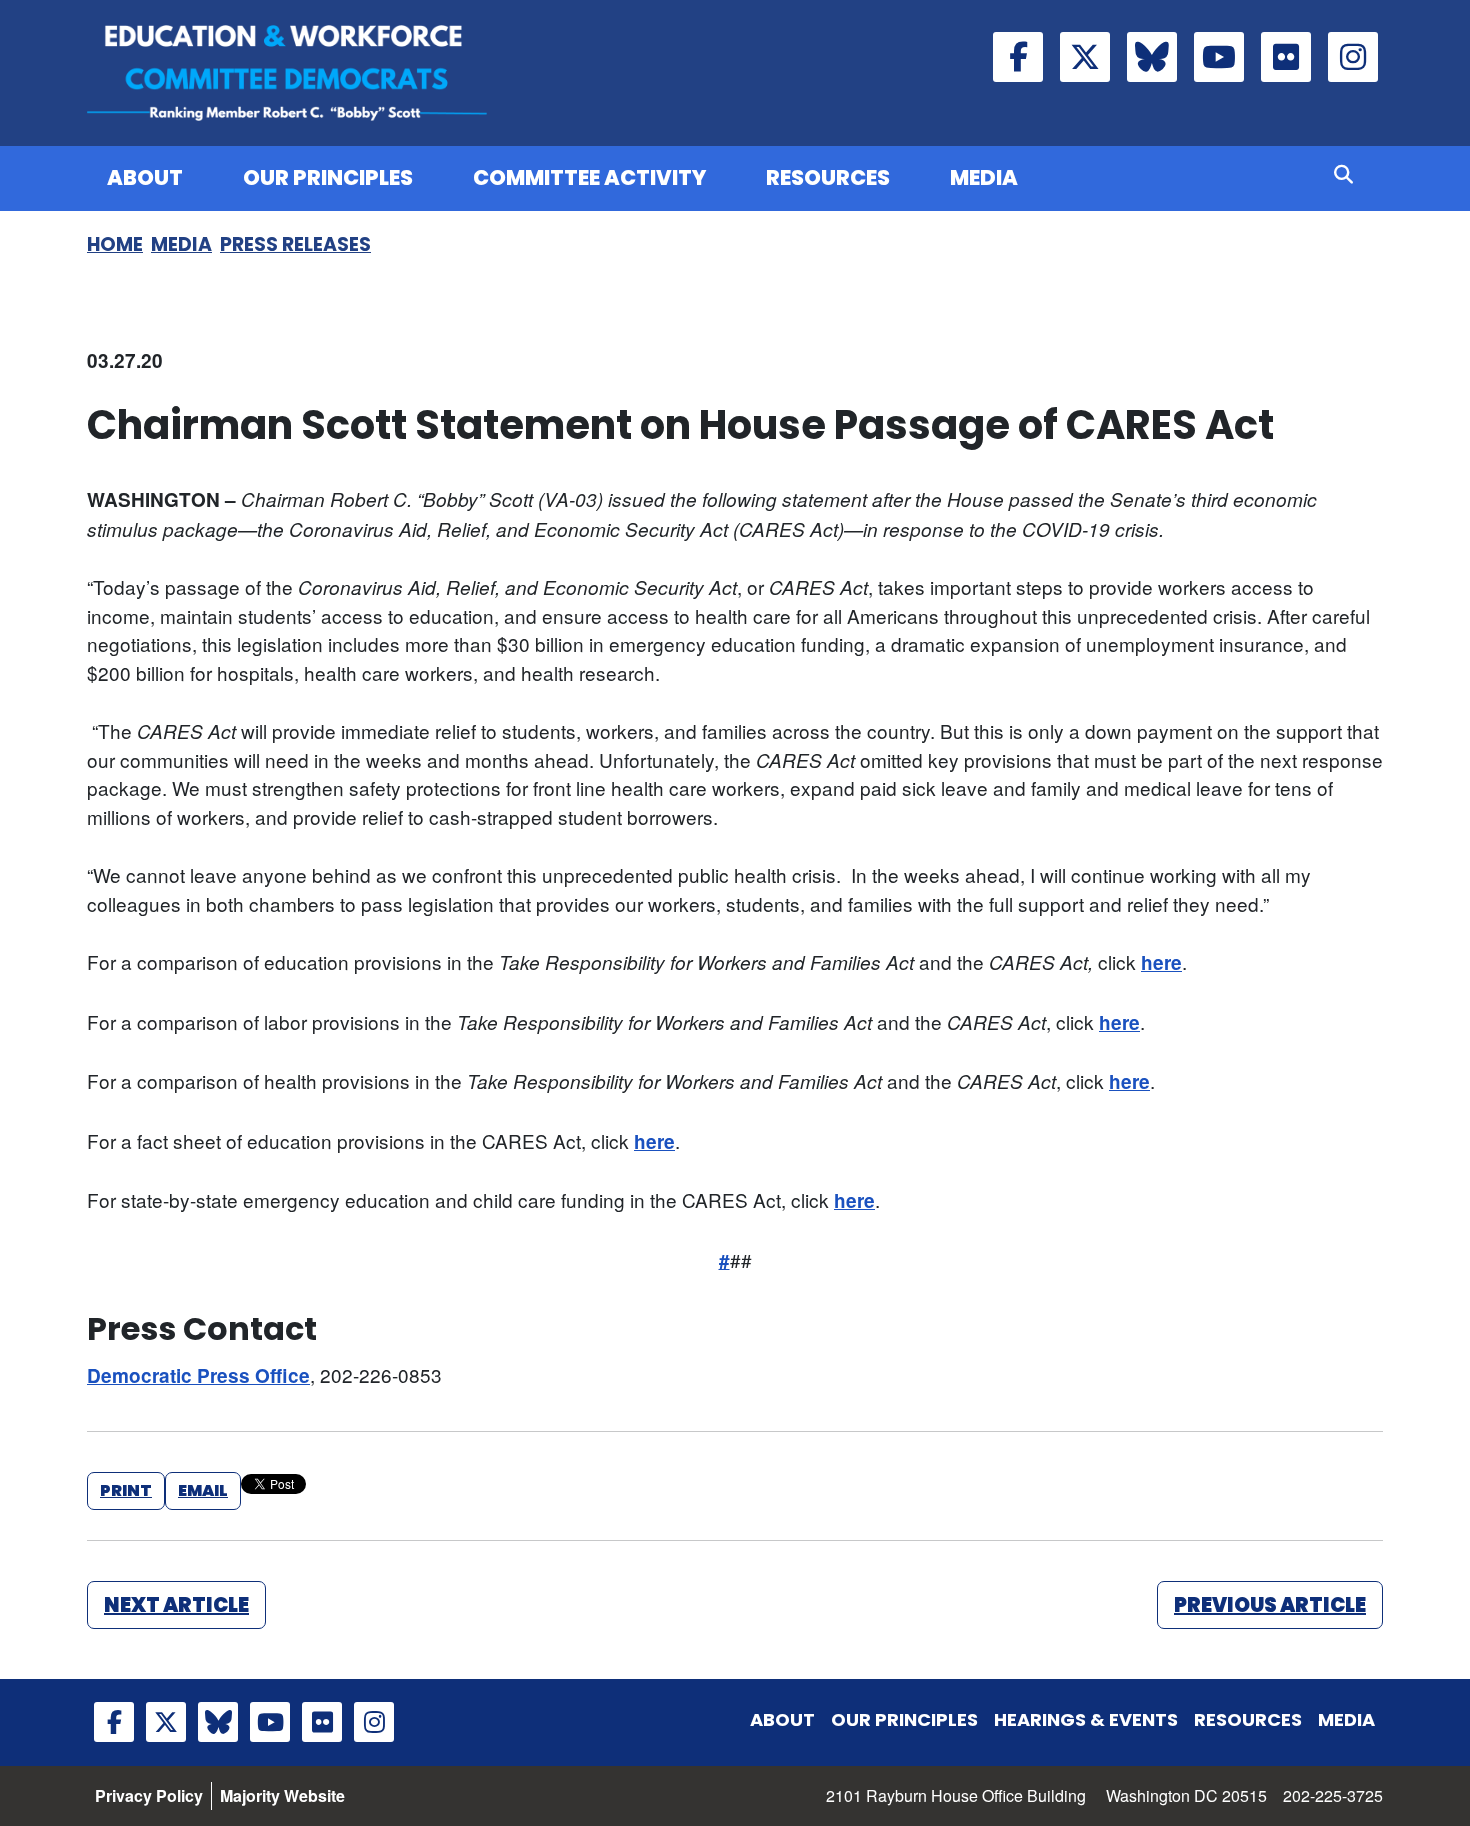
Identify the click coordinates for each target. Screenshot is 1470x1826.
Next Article (176, 1605)
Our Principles (328, 177)
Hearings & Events (1086, 1719)
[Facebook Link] (1018, 57)
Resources (828, 177)
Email (203, 1490)
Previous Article (1270, 1605)
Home (115, 244)
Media (984, 177)
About (145, 177)
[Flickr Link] (1286, 57)
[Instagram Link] (1353, 57)
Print (126, 1490)
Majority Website (282, 1795)
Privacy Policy (149, 1795)
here (1161, 962)
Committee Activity (589, 177)
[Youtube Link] (1219, 57)
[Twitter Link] (1085, 57)
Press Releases (295, 244)
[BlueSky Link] (1152, 57)
